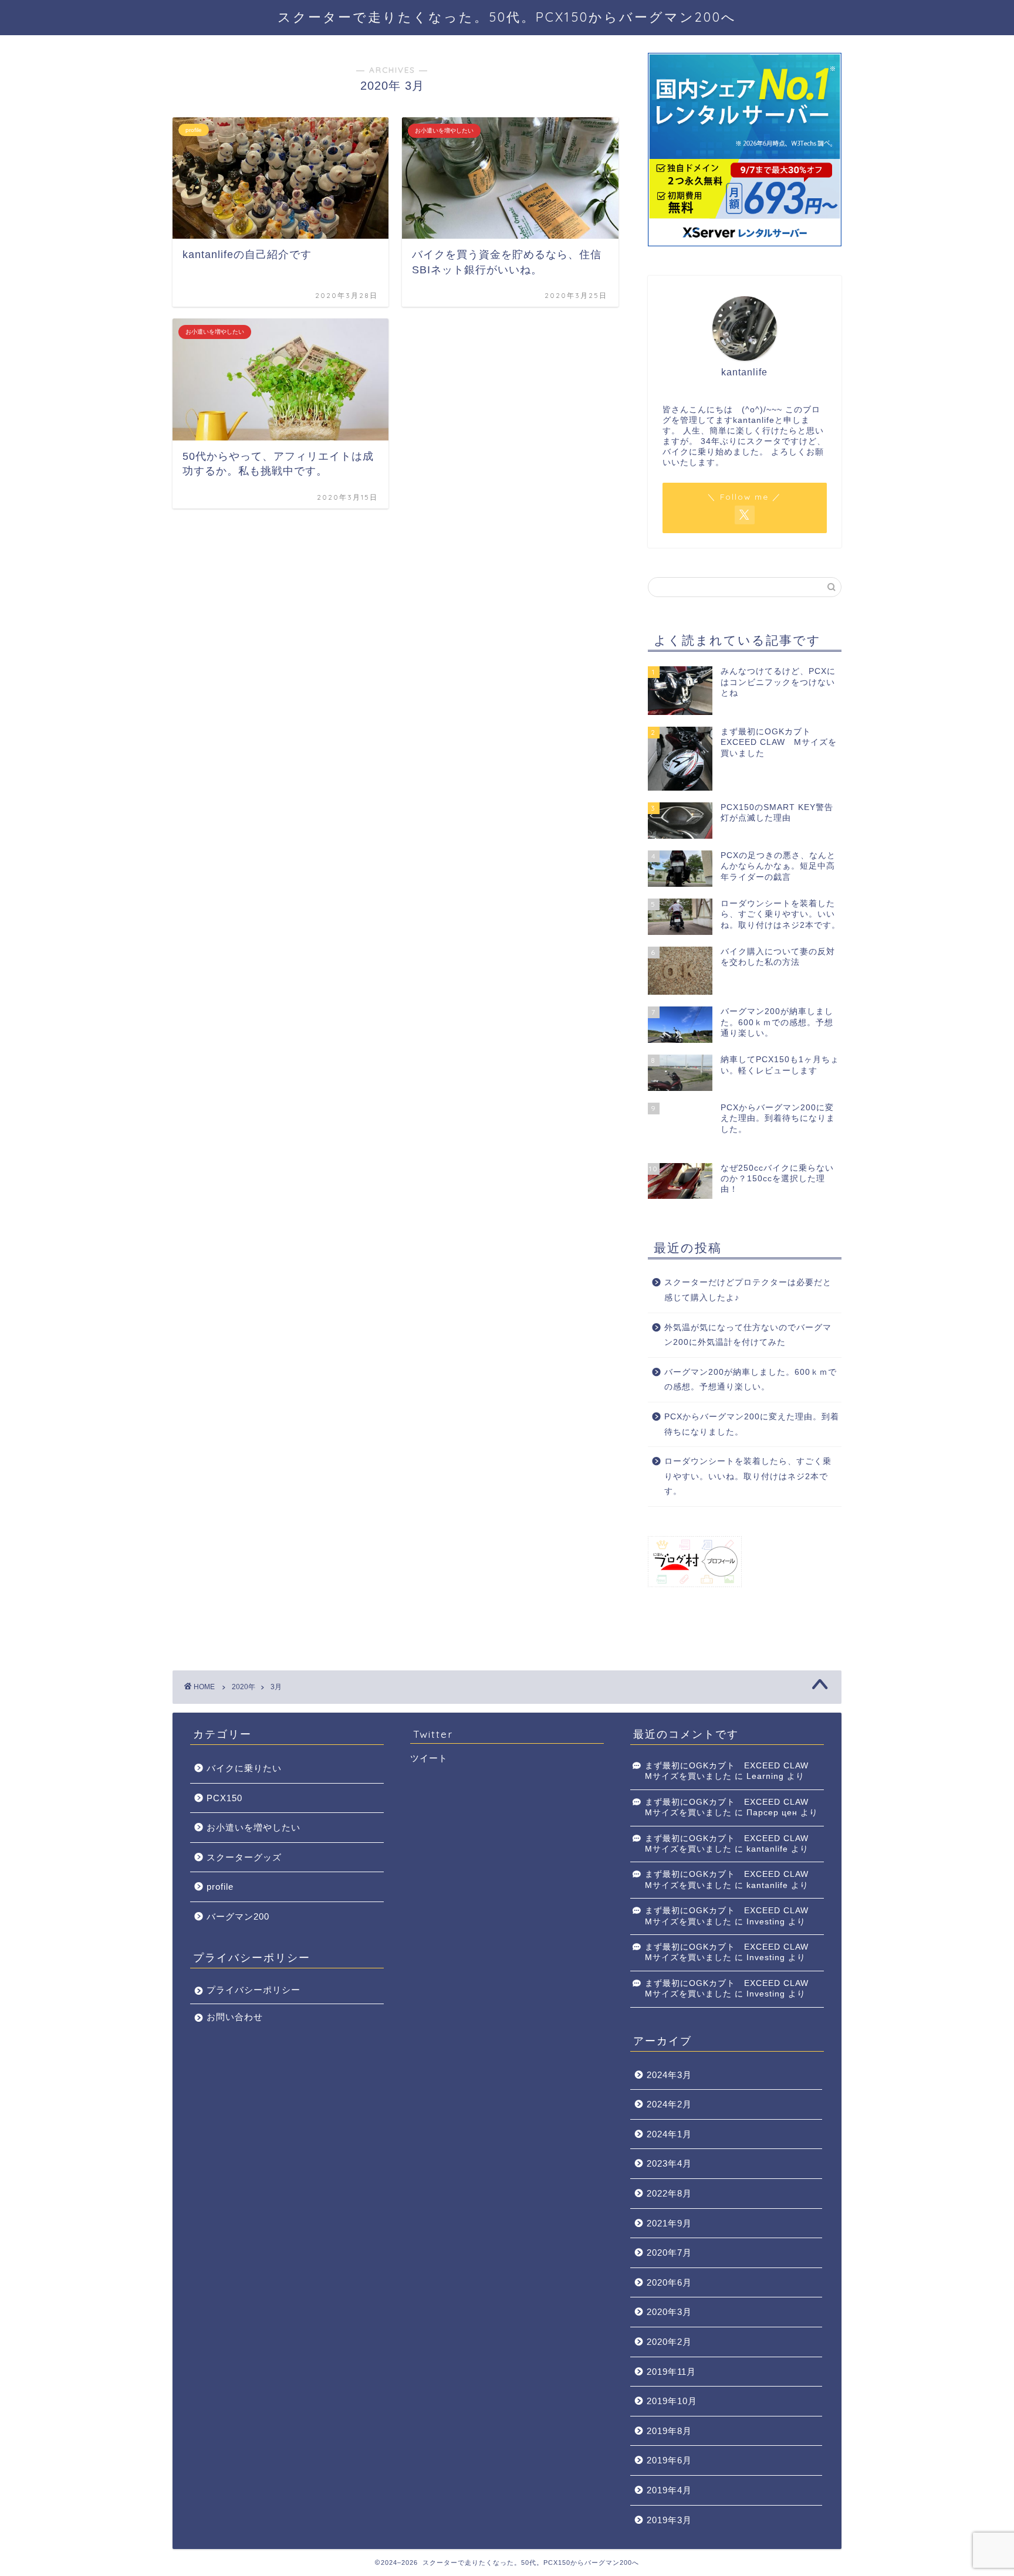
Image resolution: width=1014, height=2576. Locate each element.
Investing (766, 1922)
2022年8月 (669, 2193)
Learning (765, 1776)
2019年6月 (669, 2460)
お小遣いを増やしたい (253, 1827)
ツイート (429, 1758)
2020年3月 (669, 2312)
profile (220, 1887)
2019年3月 (669, 2520)
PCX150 (224, 1798)
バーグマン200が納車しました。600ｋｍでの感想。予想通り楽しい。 (751, 1380)
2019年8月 (669, 2431)
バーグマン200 (238, 1916)
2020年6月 (669, 2282)
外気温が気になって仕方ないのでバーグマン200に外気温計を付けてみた (748, 1335)
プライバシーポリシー (253, 1990)
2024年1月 (669, 2134)
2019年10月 (672, 2401)
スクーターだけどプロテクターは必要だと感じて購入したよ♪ (748, 1290)
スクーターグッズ (244, 1857)
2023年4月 (669, 2163)
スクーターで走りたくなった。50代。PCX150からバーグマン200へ (507, 17)
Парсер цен (772, 1813)
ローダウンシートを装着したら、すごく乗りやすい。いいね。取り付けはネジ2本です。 (748, 1476)
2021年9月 (669, 2223)
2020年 (244, 1687)
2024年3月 (669, 2075)
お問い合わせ (235, 2017)
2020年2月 (669, 2342)
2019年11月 (671, 2372)
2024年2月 (669, 2104)
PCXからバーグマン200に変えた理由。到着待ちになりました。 (752, 1424)
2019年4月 (669, 2490)
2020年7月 (669, 2253)
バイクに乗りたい (244, 1768)
